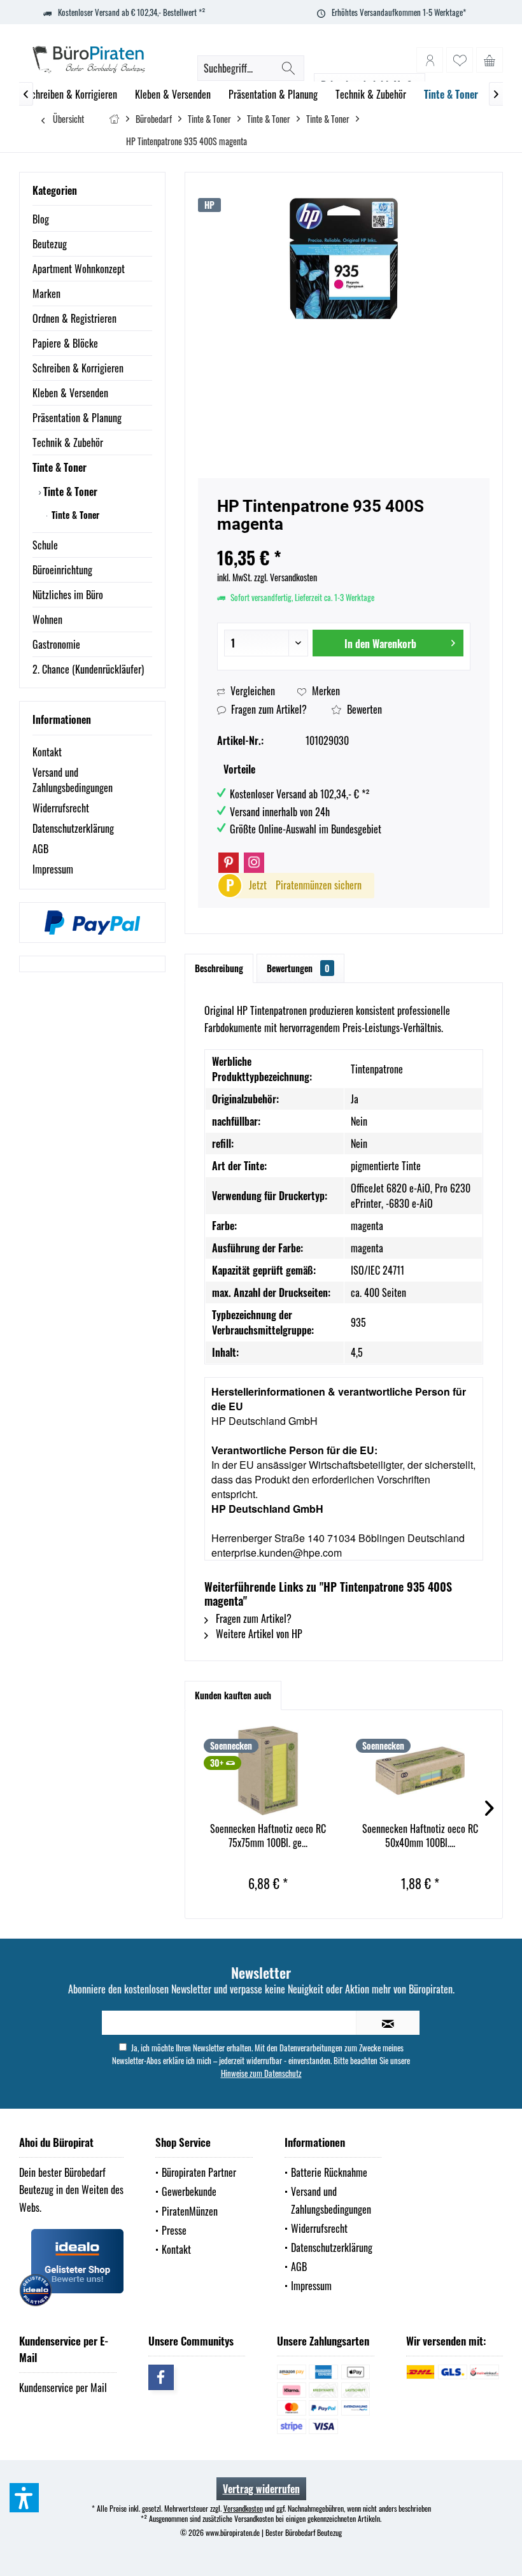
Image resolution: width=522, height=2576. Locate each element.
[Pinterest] (229, 863)
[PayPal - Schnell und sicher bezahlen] (92, 923)
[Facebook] (161, 2377)
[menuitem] (490, 60)
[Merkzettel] (460, 60)
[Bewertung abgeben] (344, 541)
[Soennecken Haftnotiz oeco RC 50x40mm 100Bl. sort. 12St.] (420, 1771)
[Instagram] (254, 863)
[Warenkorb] (490, 60)
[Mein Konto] (430, 60)
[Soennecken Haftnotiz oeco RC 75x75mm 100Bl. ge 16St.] (268, 1771)
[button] (24, 2498)
